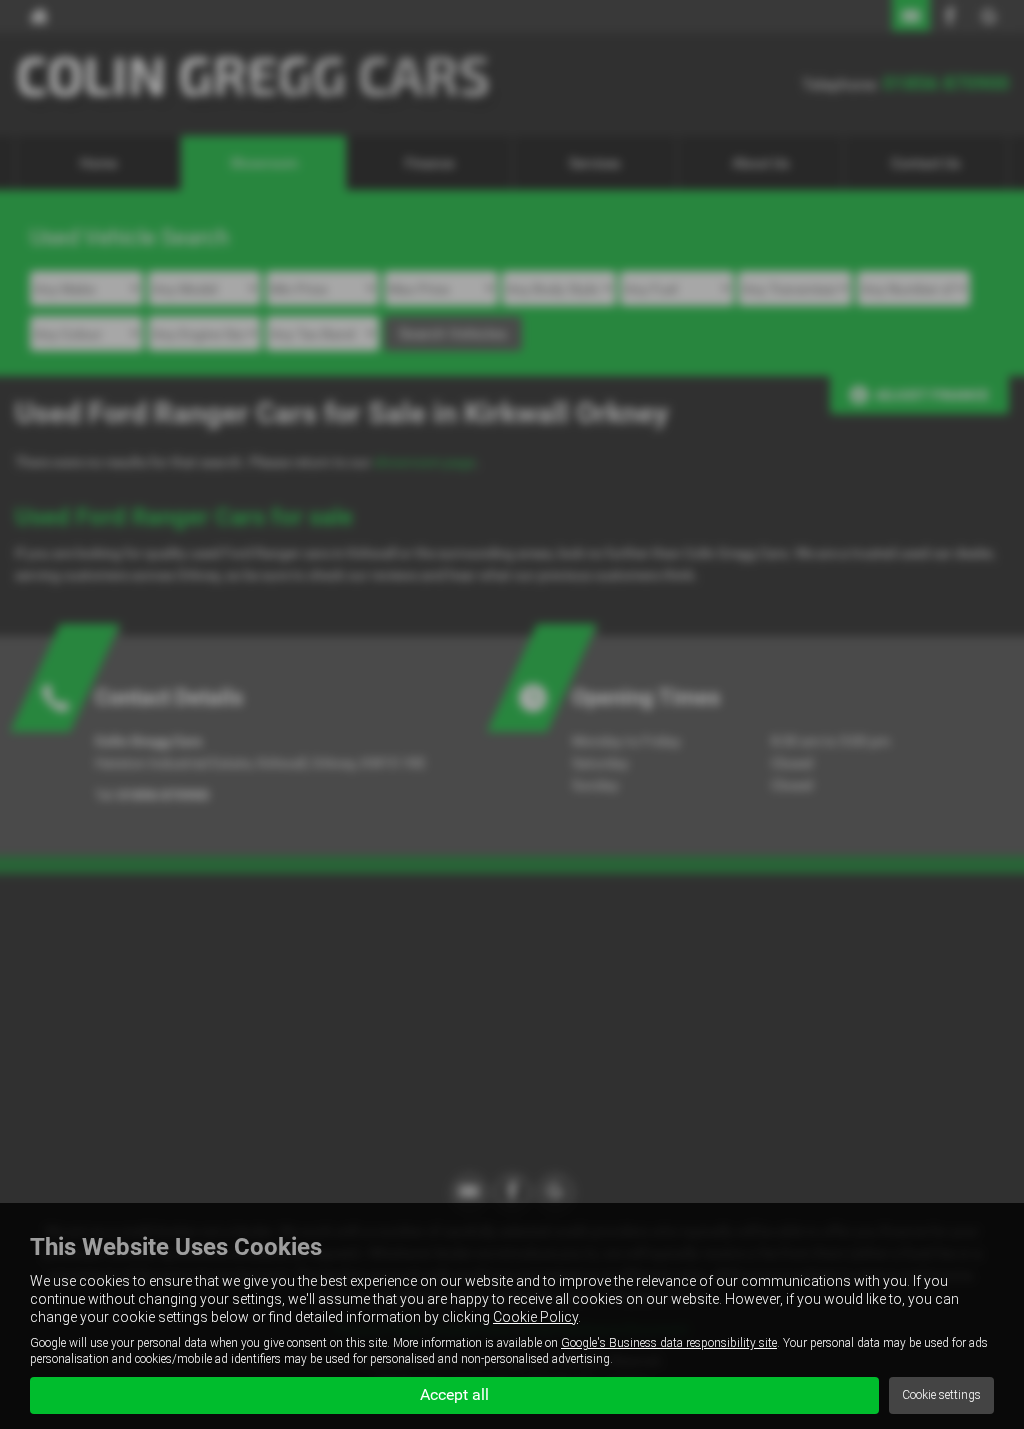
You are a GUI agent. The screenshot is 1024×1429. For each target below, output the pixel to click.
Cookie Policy (535, 1317)
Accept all (454, 1394)
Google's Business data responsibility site (669, 1343)
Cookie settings (941, 1395)
